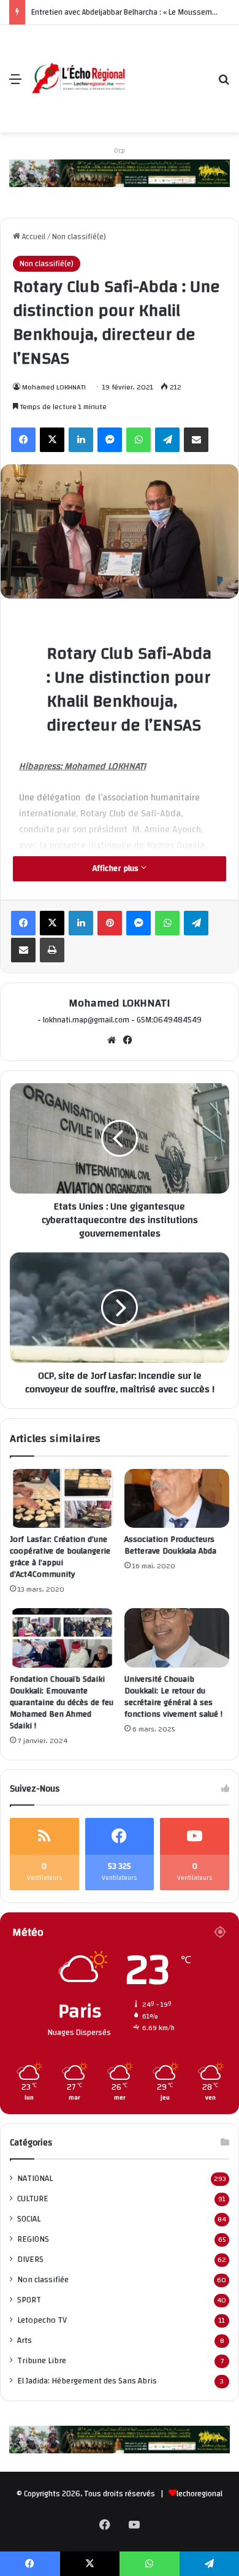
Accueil (33, 237)
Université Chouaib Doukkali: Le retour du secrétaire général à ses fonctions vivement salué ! (173, 1697)
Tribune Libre (42, 2360)
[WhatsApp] (138, 440)
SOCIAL (29, 2219)
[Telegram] (167, 440)
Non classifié (43, 2279)
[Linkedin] (81, 440)
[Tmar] (120, 173)
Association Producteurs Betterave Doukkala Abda (170, 1545)
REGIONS (33, 2239)
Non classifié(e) (79, 237)
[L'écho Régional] (78, 79)
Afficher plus (117, 868)
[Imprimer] (52, 950)
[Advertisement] (167, 70)
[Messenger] (110, 440)
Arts (25, 2340)
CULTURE (33, 2198)
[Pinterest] (110, 923)
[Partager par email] (196, 440)
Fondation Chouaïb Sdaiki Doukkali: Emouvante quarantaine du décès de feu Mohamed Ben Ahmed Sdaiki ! (62, 1703)
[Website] (112, 1040)
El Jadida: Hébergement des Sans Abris (87, 2381)
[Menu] (15, 84)
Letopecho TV (42, 2320)
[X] (52, 440)
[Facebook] (23, 440)
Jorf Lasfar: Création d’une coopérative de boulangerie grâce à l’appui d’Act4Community (60, 1557)
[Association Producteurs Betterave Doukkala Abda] (177, 1498)
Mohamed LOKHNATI (54, 387)
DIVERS (30, 2259)
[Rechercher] (224, 84)
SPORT (29, 2300)
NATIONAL (35, 2178)
